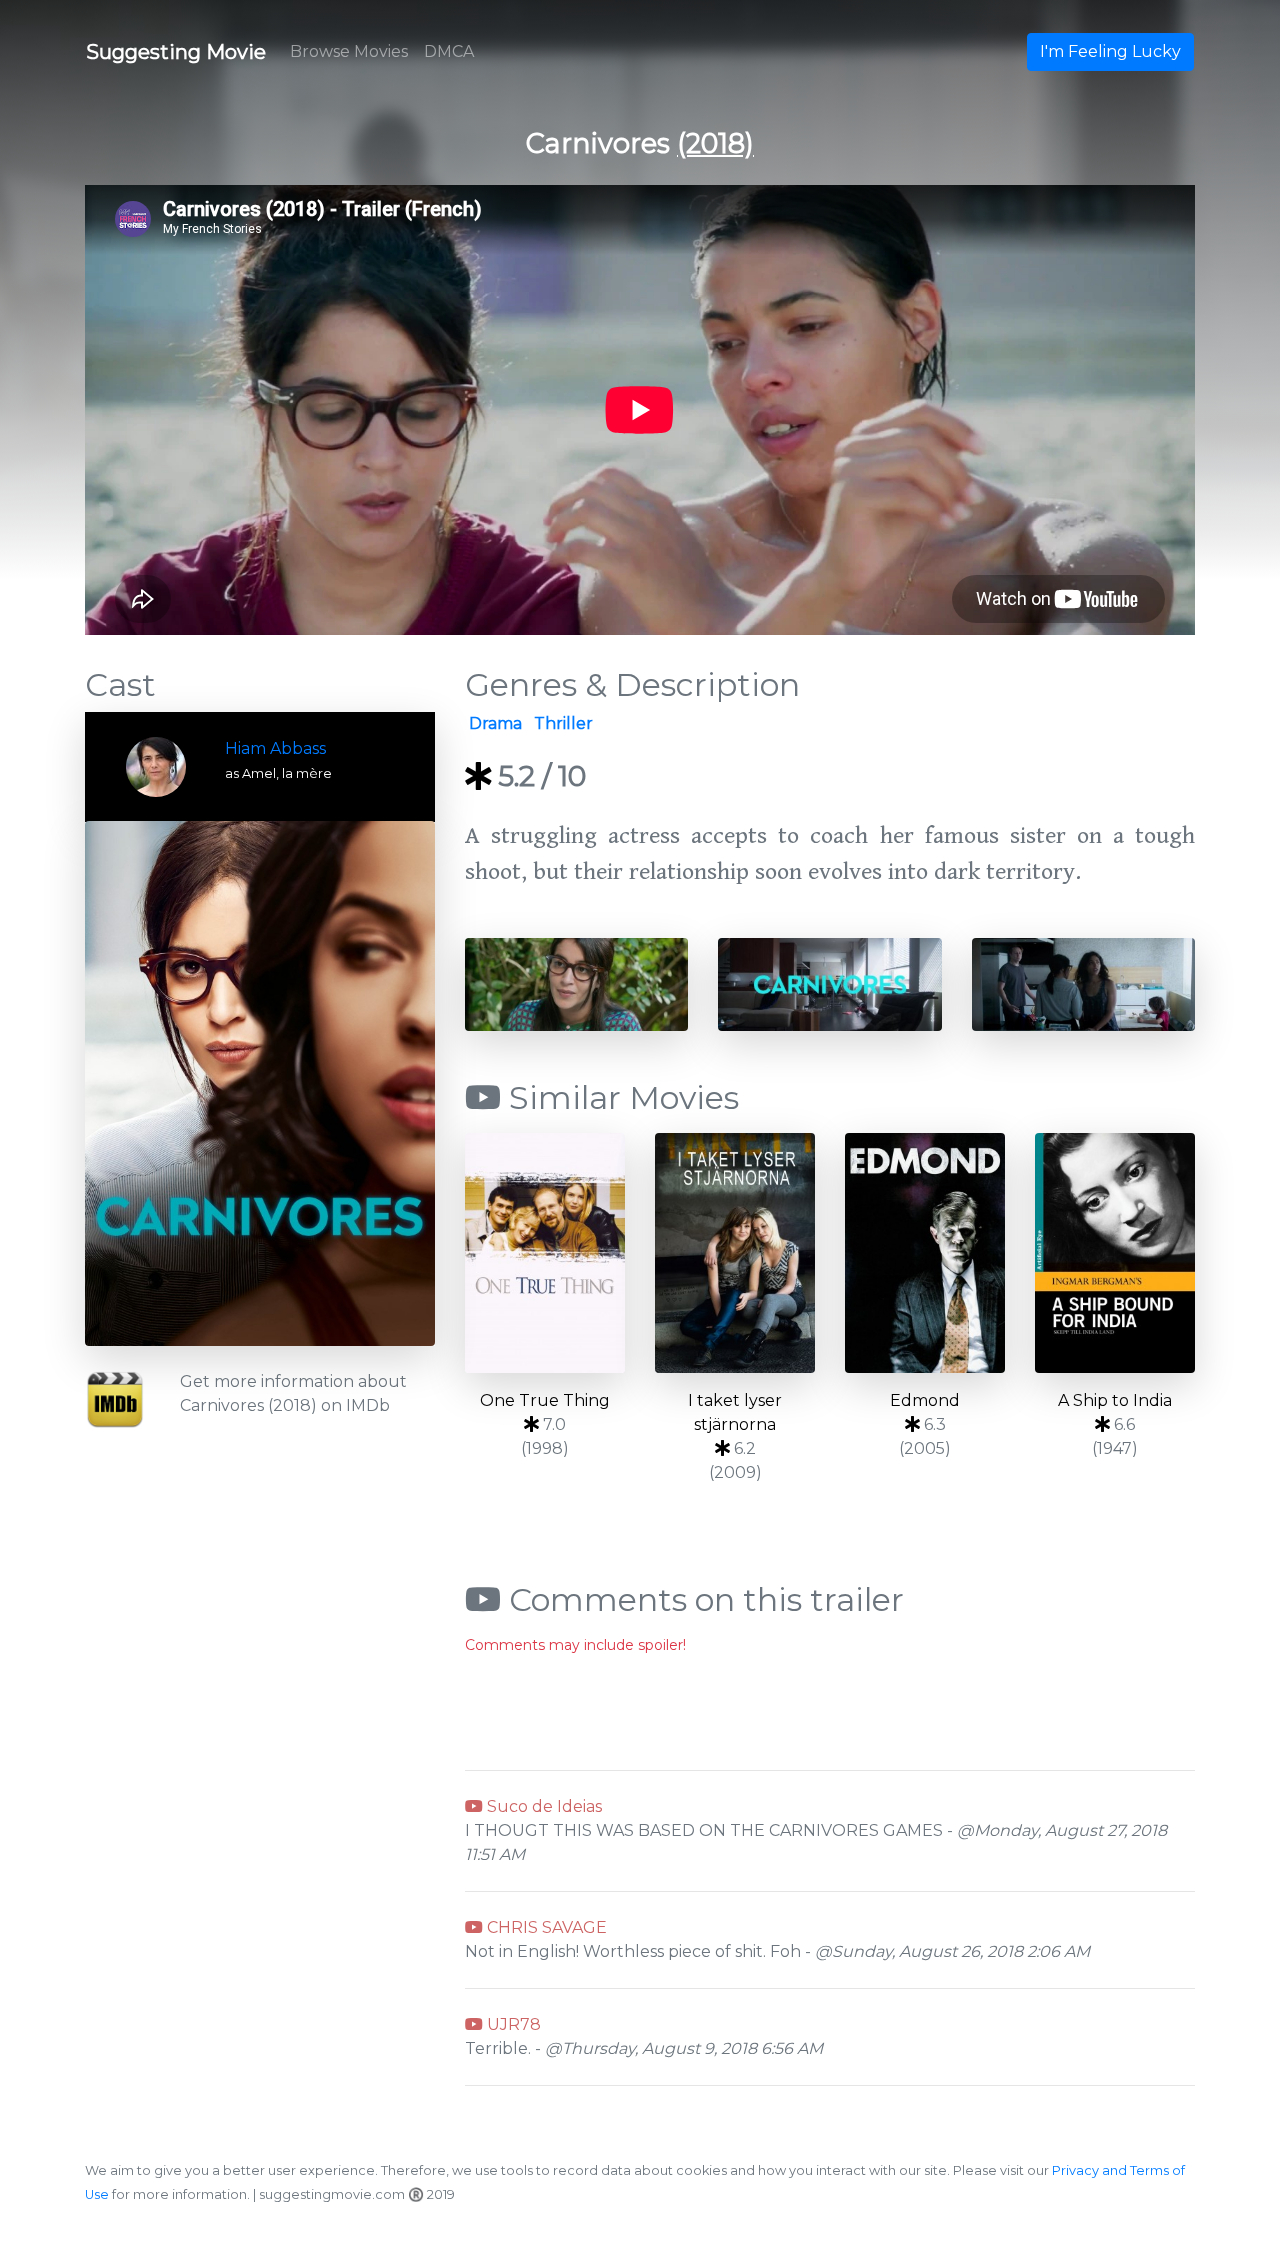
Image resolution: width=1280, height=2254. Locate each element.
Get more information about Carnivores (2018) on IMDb (293, 1393)
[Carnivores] (260, 1083)
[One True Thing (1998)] (545, 1253)
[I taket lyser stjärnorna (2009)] (735, 1253)
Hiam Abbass (275, 748)
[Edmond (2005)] (925, 1253)
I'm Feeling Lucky (1110, 51)
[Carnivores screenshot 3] (1083, 982)
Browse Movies (349, 51)
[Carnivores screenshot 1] (576, 982)
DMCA (449, 51)
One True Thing (545, 1400)
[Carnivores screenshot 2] (829, 982)
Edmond (925, 1400)
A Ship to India (1115, 1400)
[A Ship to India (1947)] (1115, 1253)
